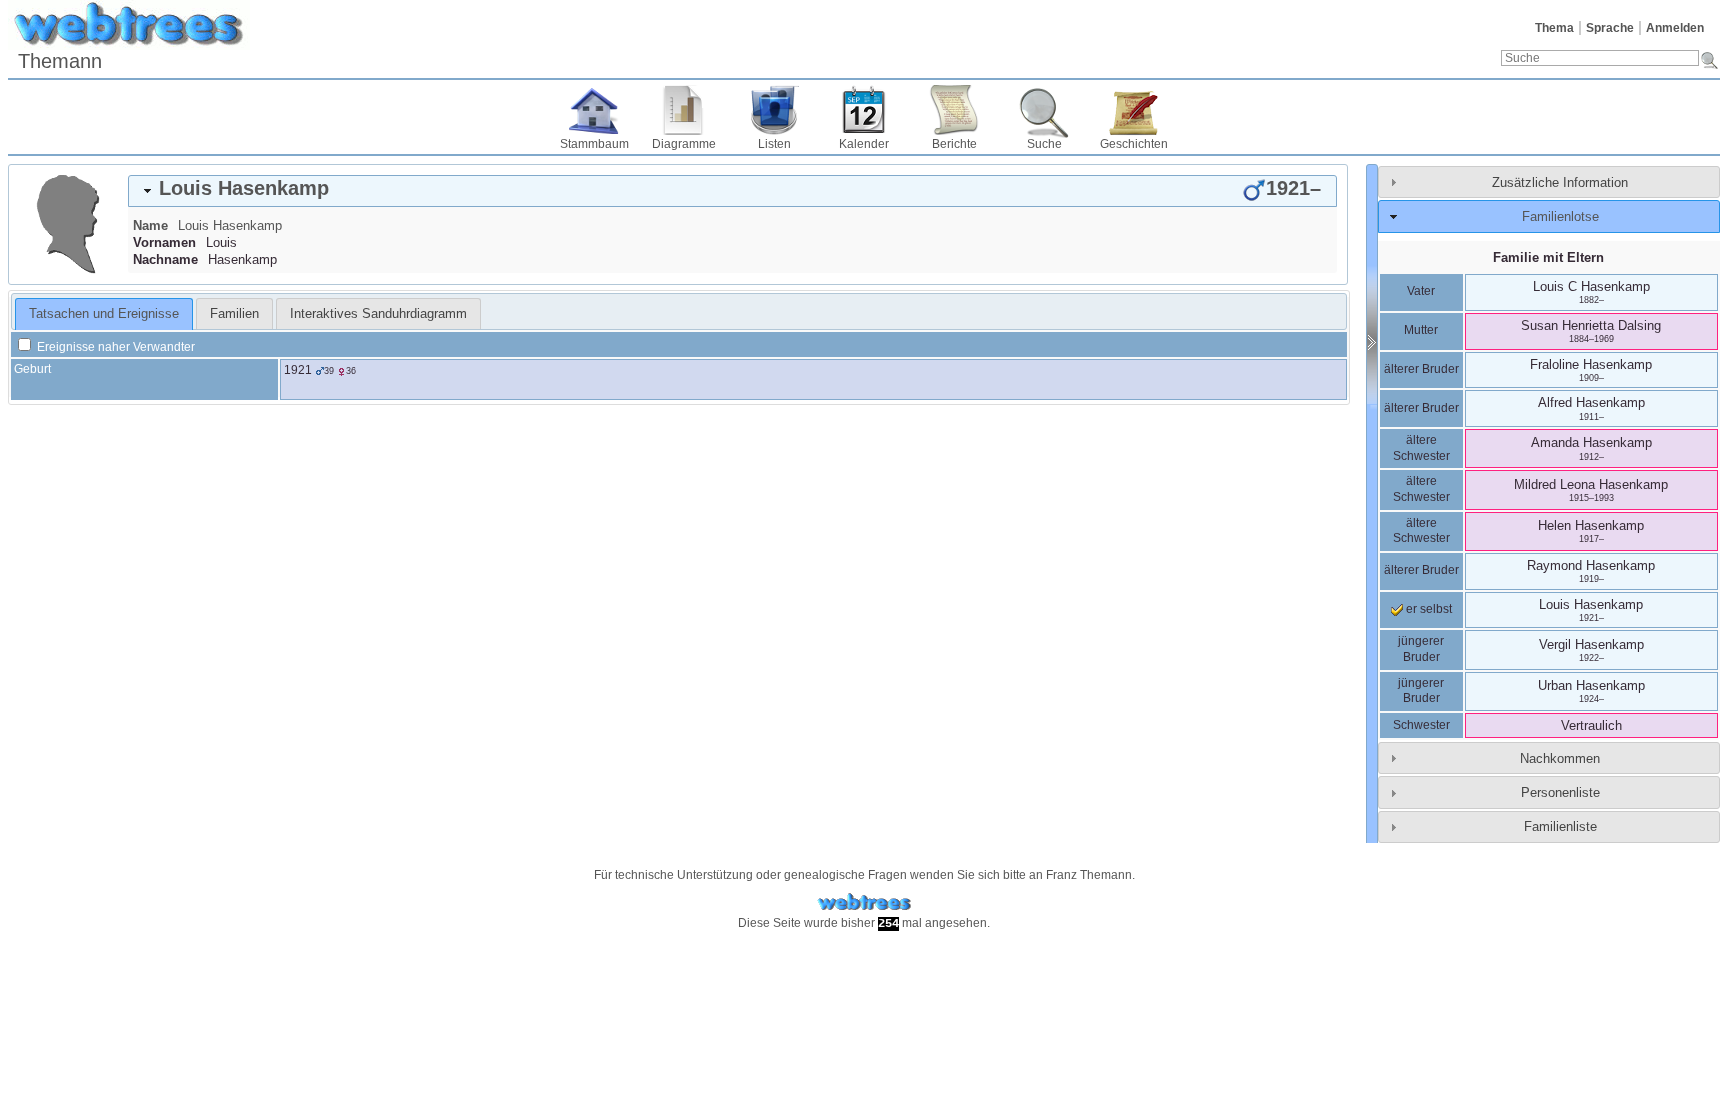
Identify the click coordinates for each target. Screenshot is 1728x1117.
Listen (774, 144)
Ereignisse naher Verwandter (114, 347)
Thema (1554, 28)
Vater (1421, 291)
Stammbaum (594, 144)
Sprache (1610, 28)
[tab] (732, 191)
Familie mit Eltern (1548, 257)
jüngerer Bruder (1421, 649)
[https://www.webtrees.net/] (864, 902)
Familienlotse (1560, 216)
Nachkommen (1560, 758)
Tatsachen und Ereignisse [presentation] (104, 313)
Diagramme (684, 144)
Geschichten (1134, 144)
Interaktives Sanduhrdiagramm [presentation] (378, 313)
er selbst (1427, 609)
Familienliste (1560, 826)
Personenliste (1560, 792)
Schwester (1421, 725)
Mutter (1421, 330)
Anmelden (1675, 28)
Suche (1044, 144)
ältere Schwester (1421, 448)
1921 (298, 370)
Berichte (954, 144)
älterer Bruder (1421, 369)
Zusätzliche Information (1560, 182)
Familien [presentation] (234, 313)
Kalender (864, 144)
